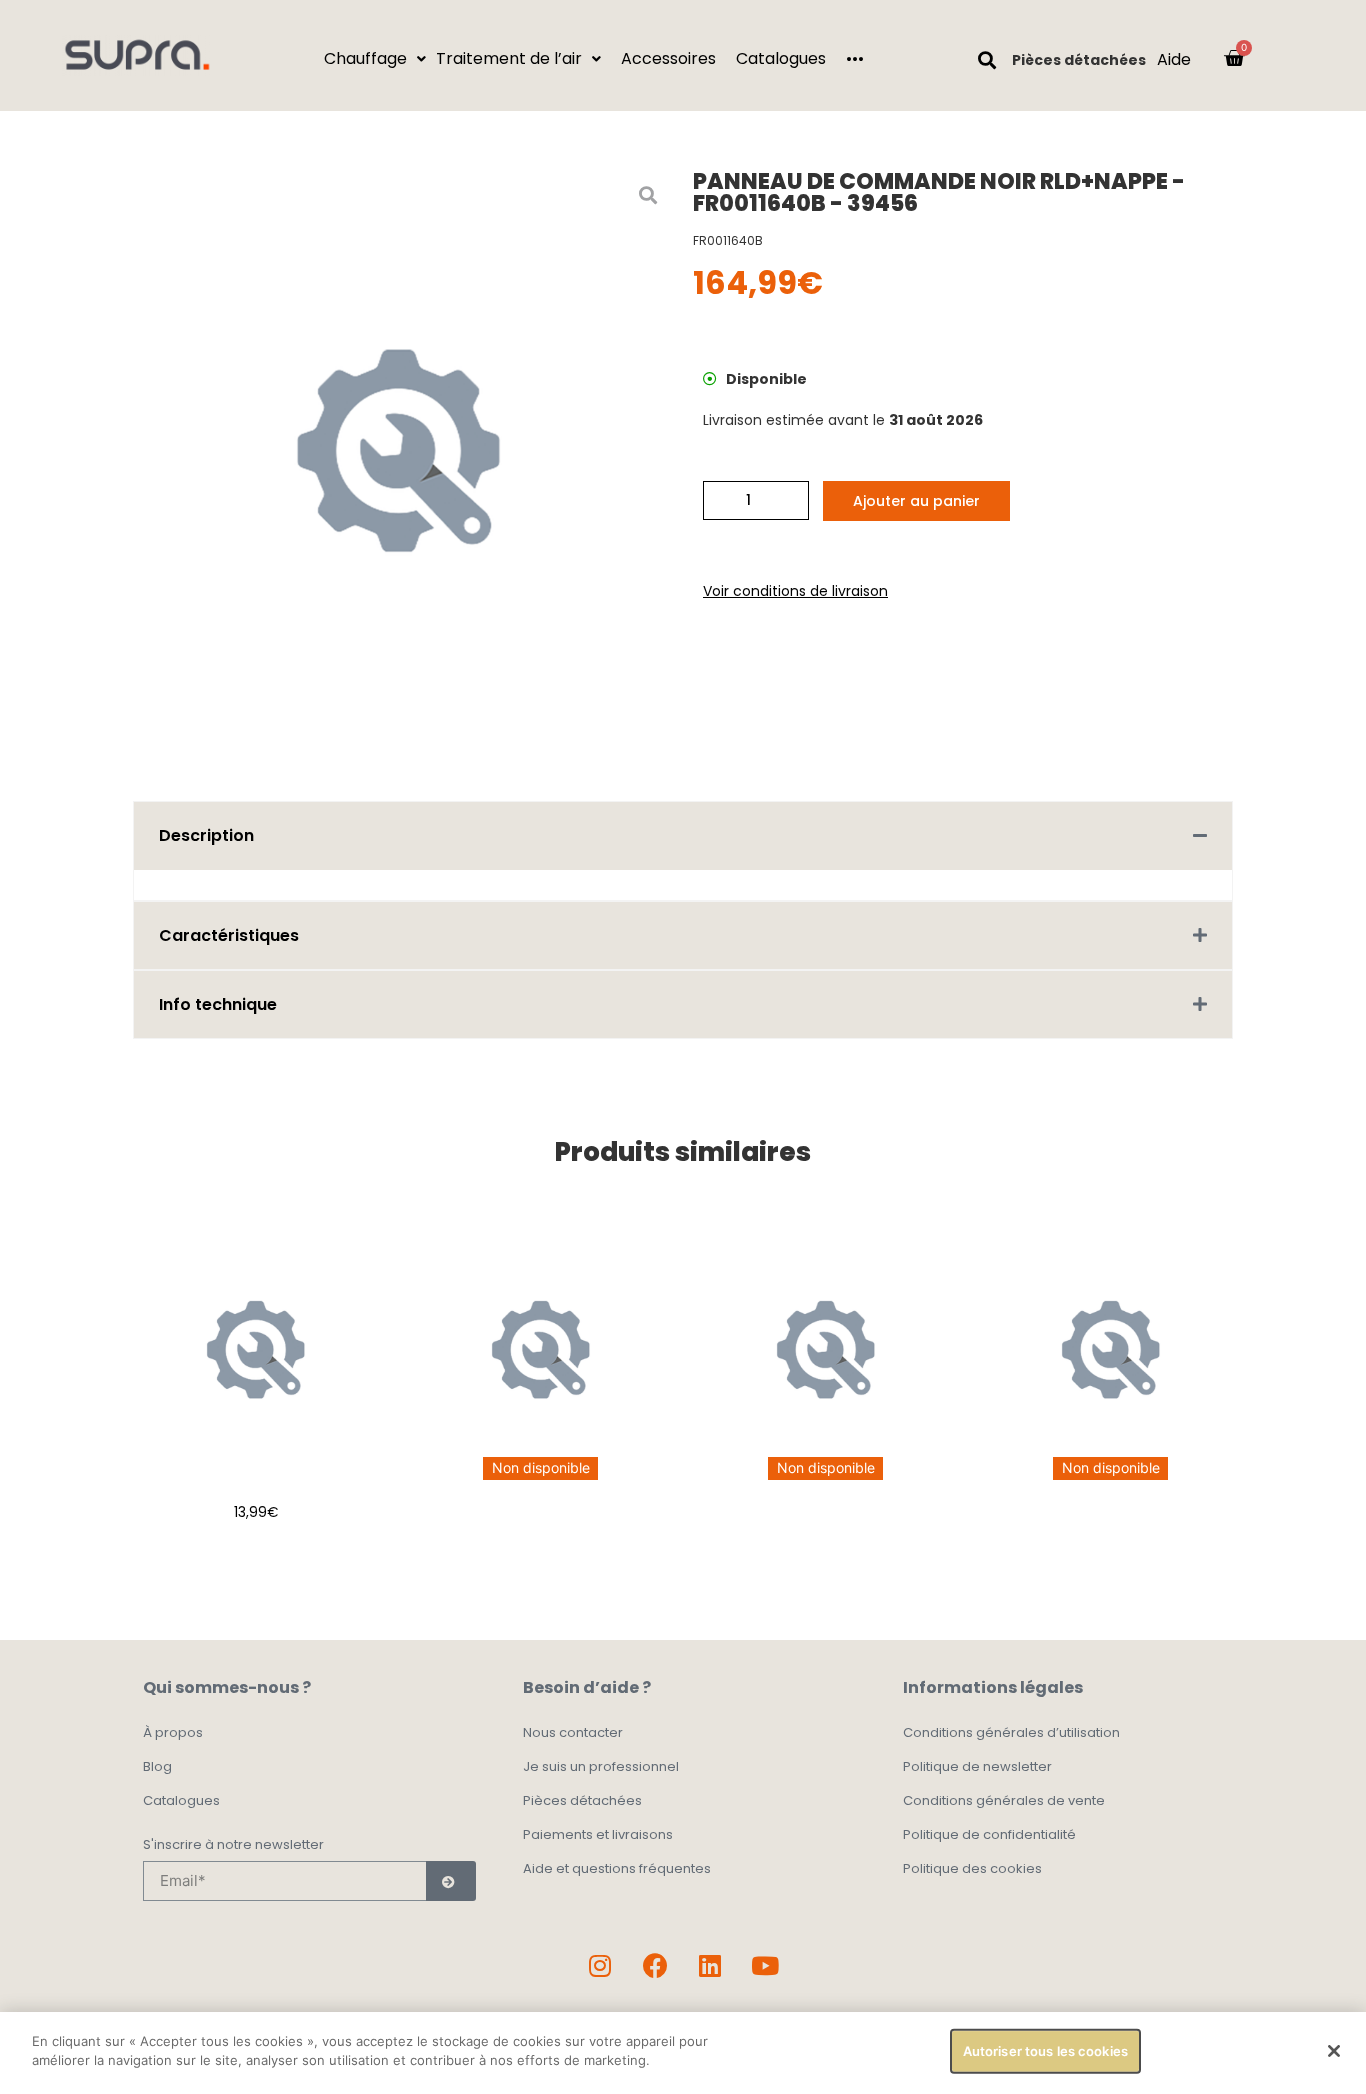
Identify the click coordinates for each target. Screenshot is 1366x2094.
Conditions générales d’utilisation (1011, 1732)
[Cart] (1234, 58)
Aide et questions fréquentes (617, 1868)
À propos (173, 1732)
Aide (1174, 59)
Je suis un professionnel (601, 1766)
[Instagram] (600, 1966)
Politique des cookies (972, 1868)
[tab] (683, 835)
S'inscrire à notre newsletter (233, 1846)
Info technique (218, 1004)
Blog (157, 1766)
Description (206, 835)
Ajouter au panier (916, 501)
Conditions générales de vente (1004, 1800)
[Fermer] (1334, 2051)
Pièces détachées (1079, 60)
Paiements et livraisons (598, 1834)
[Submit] (451, 1881)
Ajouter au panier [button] (255, 1562)
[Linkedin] (710, 1966)
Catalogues (181, 1800)
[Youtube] (765, 1966)
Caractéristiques (229, 935)
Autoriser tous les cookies (1045, 2051)
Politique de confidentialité (989, 1834)
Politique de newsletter (977, 1766)
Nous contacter (573, 1732)
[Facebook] (655, 1966)
